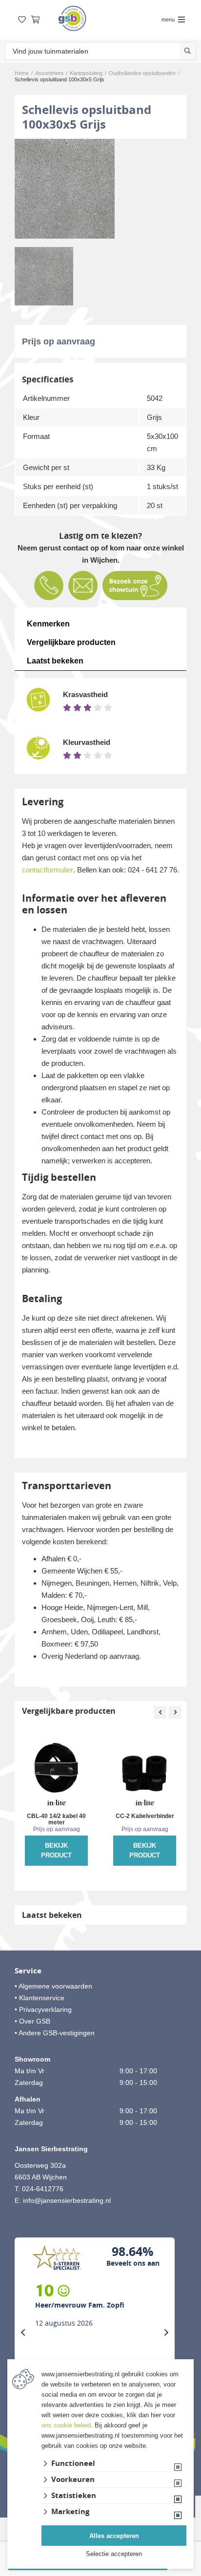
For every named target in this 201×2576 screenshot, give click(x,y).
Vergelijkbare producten (71, 642)
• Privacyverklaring (43, 2009)
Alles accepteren (114, 2536)
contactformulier (48, 870)
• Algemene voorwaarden (53, 1986)
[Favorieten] (22, 20)
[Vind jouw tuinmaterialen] (188, 51)
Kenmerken (48, 624)
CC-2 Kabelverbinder (145, 1816)
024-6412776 (43, 2189)
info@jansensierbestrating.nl (67, 2200)
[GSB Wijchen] (72, 18)
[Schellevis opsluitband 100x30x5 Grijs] (65, 189)
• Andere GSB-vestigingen (55, 2033)
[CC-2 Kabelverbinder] (145, 1772)
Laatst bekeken (55, 661)
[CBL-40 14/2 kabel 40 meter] (56, 1772)
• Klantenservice (40, 1998)
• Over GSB (32, 2021)
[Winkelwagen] (35, 20)
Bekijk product (56, 1850)
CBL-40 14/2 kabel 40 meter (56, 1819)
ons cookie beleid (66, 2425)
